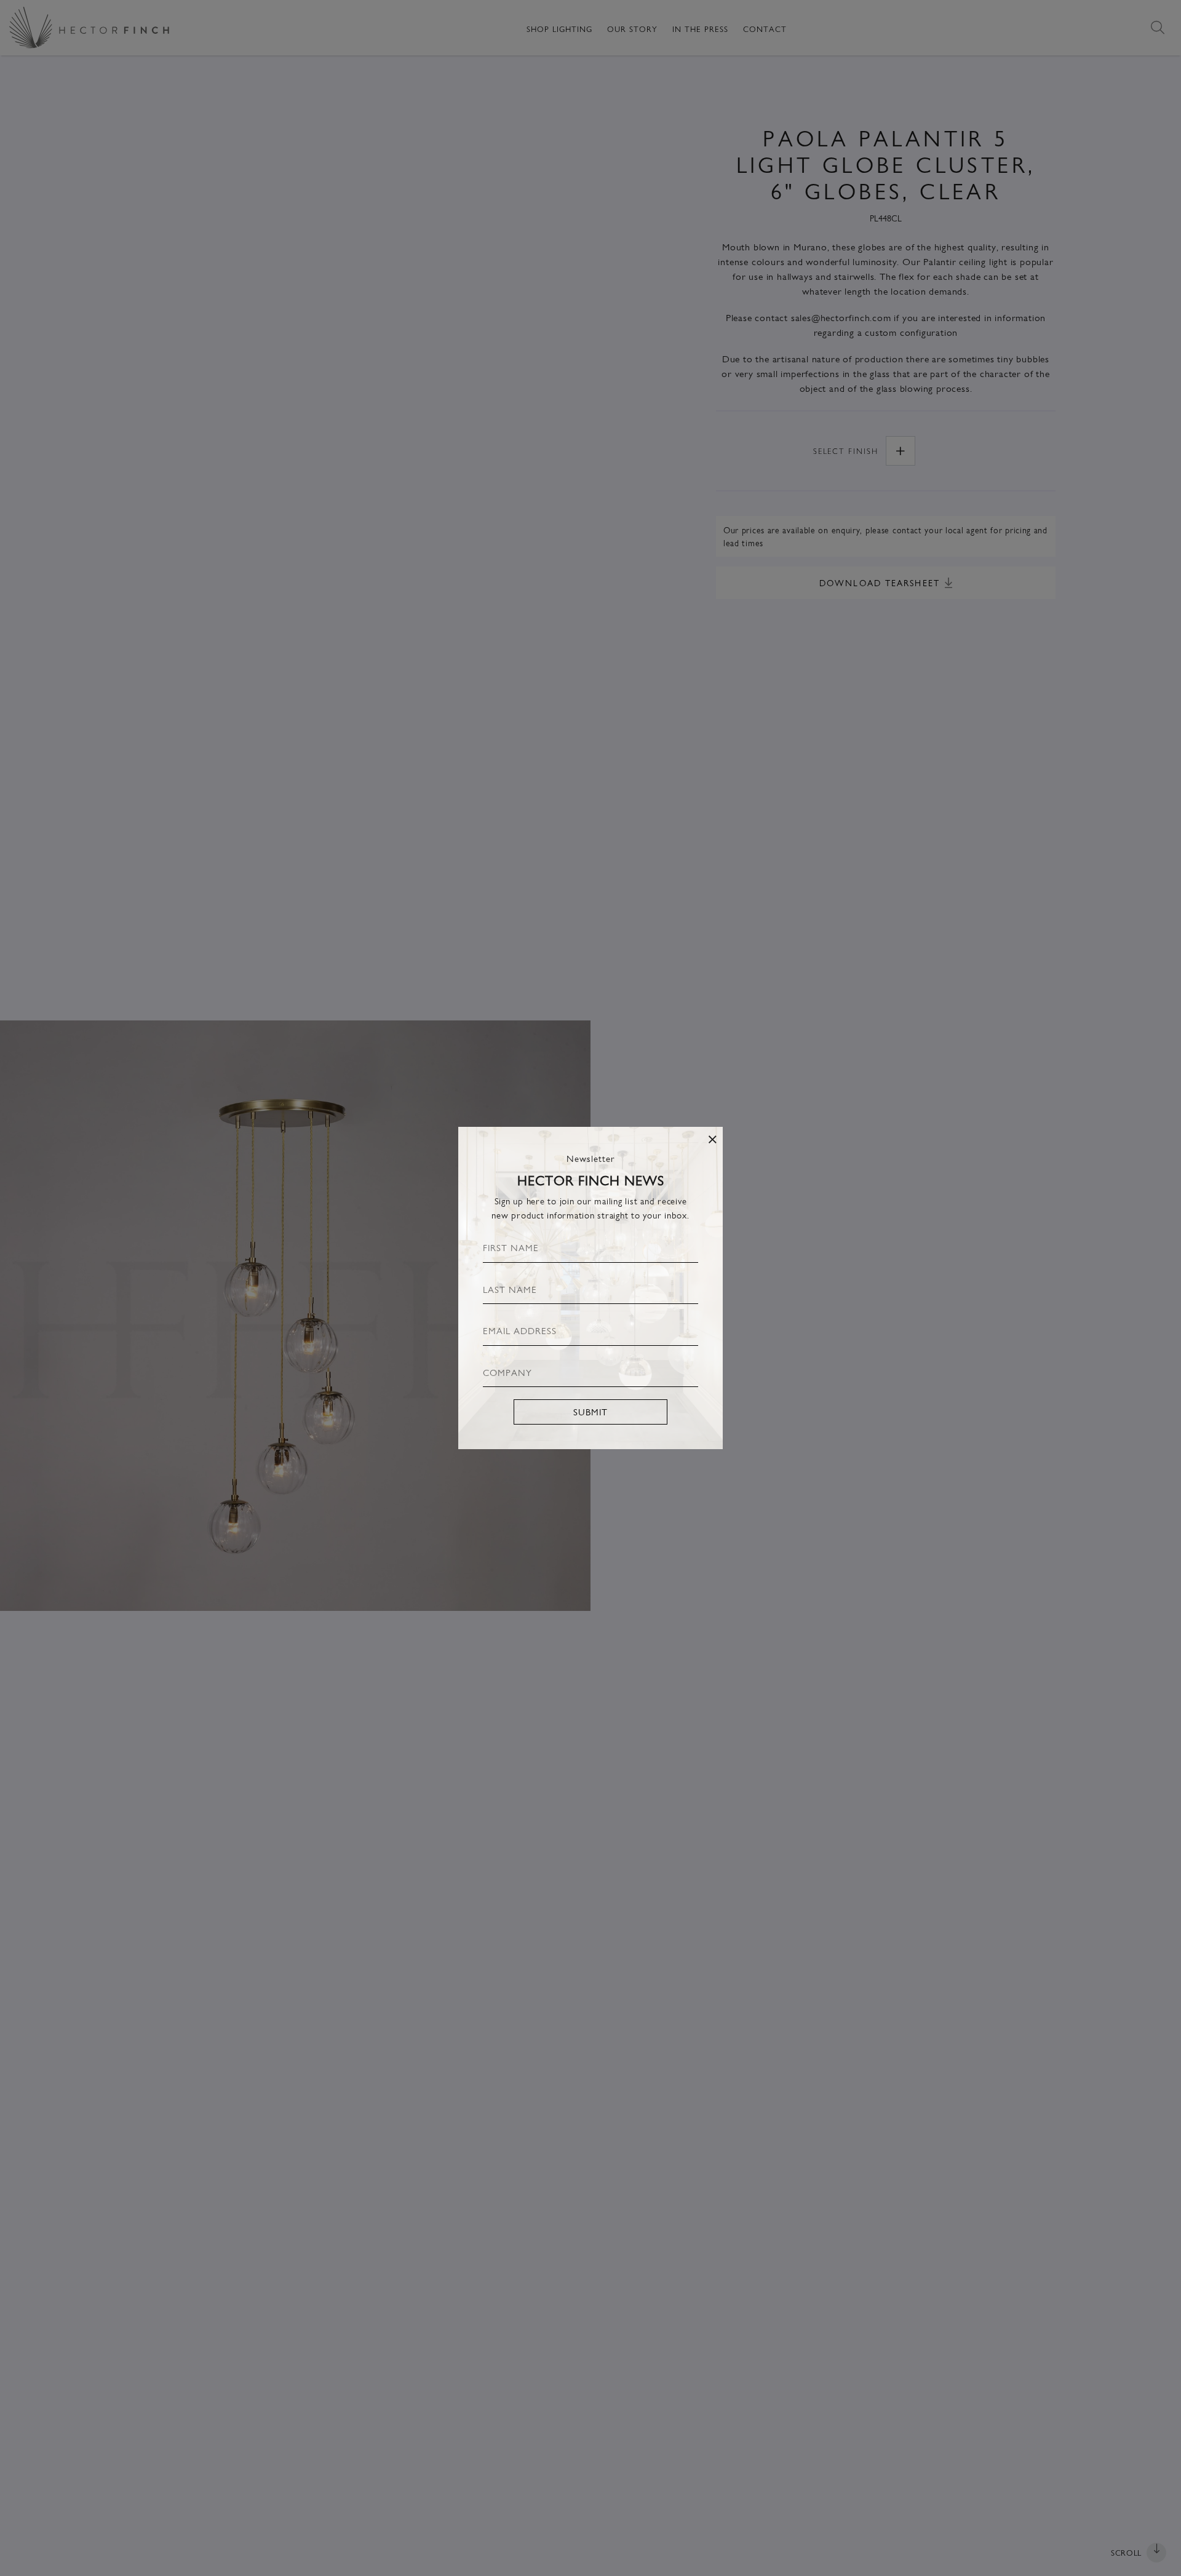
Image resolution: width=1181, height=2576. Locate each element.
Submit (590, 1411)
